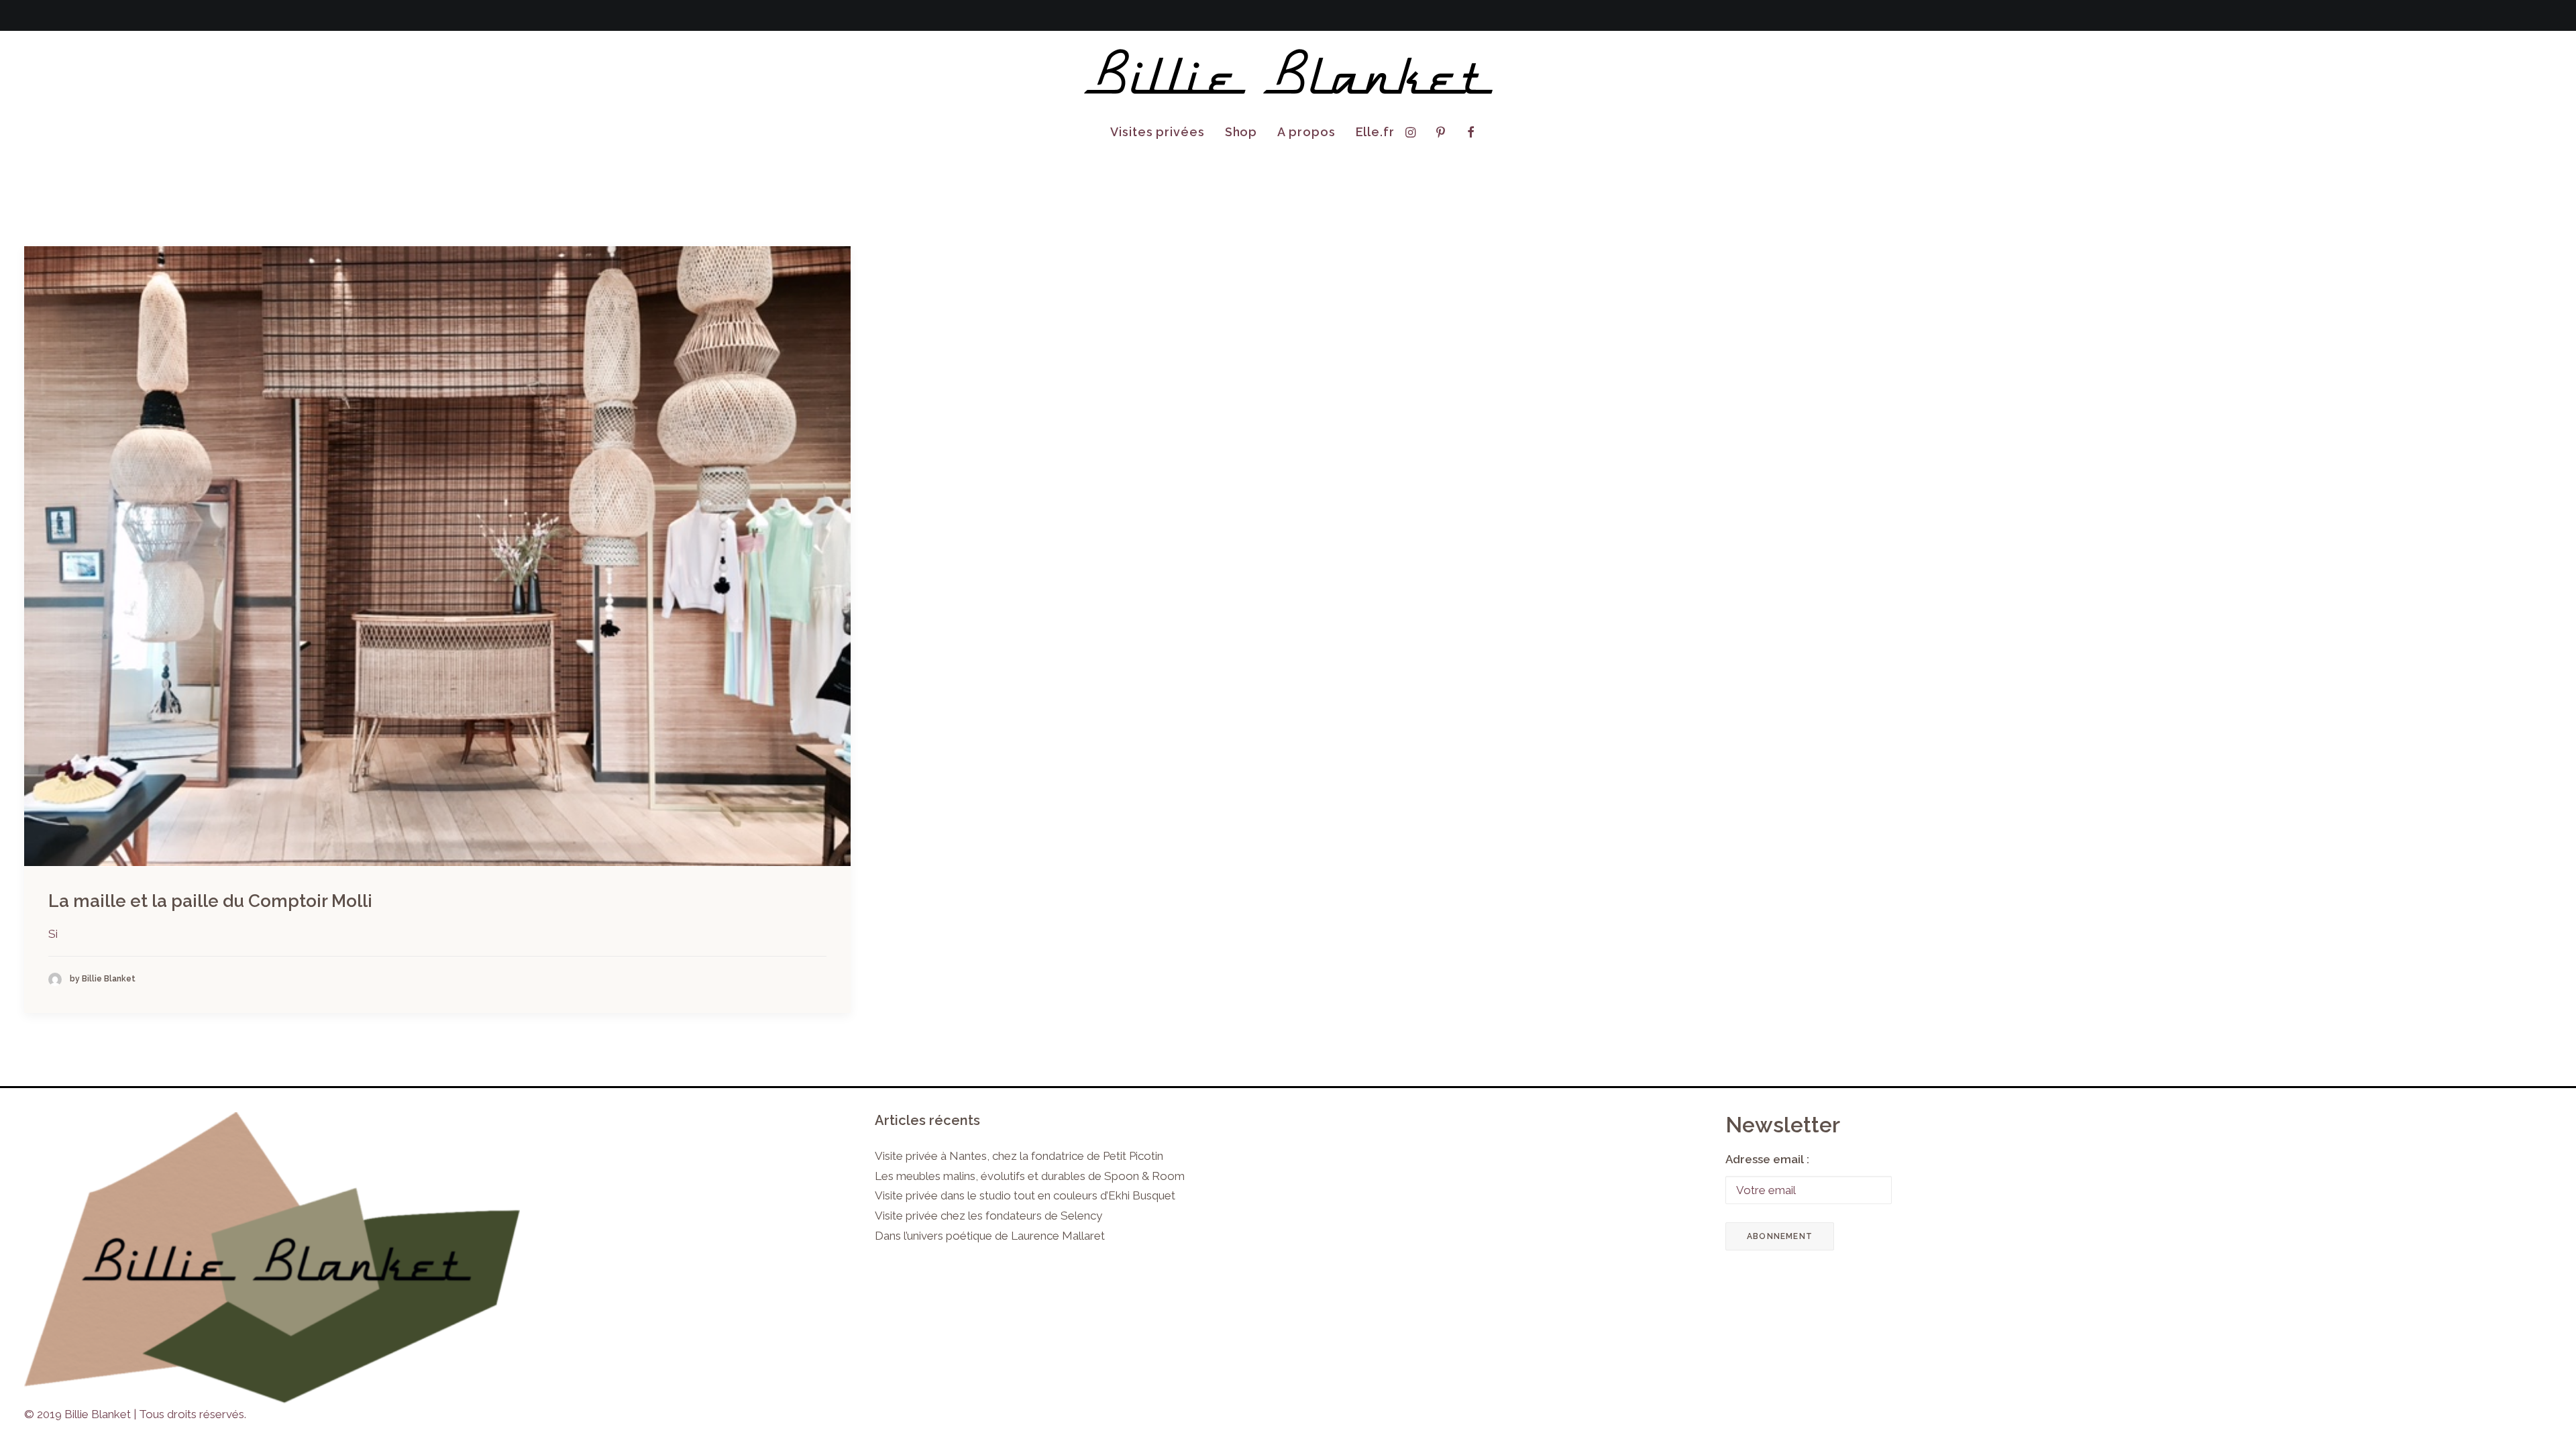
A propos (1306, 132)
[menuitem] (1158, 132)
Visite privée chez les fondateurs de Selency (988, 1216)
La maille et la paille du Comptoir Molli (210, 901)
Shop (1241, 132)
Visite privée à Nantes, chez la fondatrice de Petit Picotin (1019, 1156)
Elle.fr (1375, 132)
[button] (1414, 132)
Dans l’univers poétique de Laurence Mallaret (990, 1236)
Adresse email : (1767, 1159)
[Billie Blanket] (1288, 72)
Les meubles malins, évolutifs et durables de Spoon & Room (1030, 1176)
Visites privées (1158, 132)
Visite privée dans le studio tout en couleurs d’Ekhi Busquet (1025, 1195)
